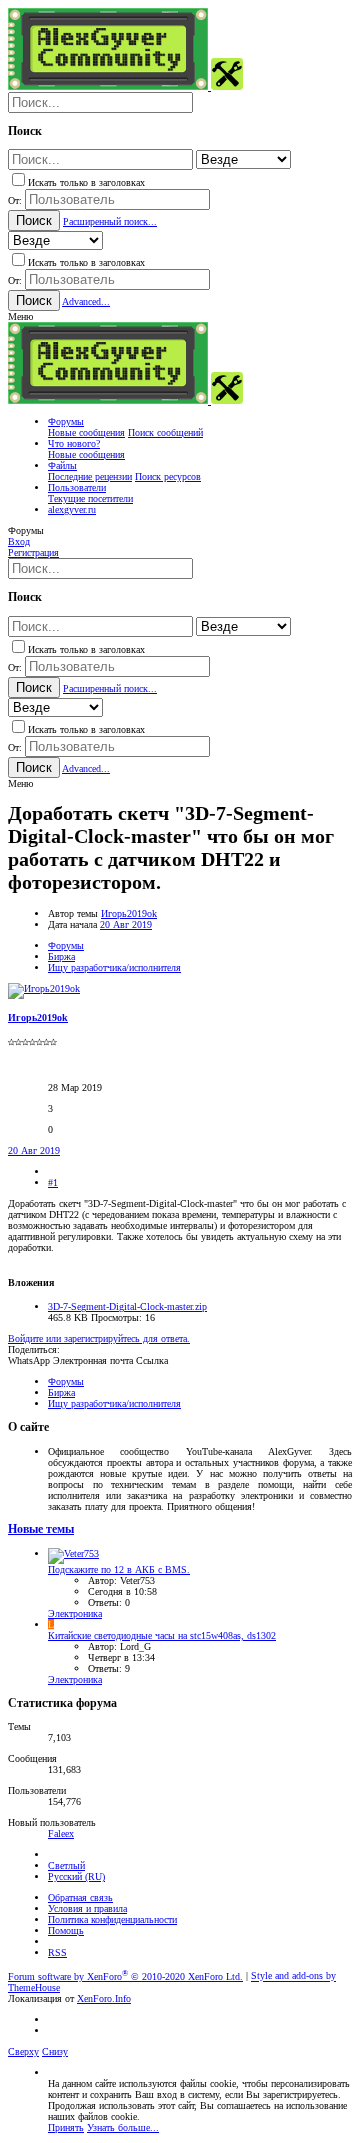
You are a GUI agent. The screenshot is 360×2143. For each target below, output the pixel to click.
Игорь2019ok (129, 913)
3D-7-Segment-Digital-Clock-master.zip (127, 1306)
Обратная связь (80, 1897)
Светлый (66, 1865)
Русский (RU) (76, 1876)
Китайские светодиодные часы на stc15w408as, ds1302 (162, 1635)
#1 (53, 1182)
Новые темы (41, 1529)
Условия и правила (87, 1908)
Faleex (61, 1833)
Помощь (66, 1930)
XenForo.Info (104, 1998)
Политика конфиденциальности (112, 1919)
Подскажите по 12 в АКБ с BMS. (119, 1569)
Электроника (75, 1613)
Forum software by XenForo (125, 1976)
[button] (20, 316)
